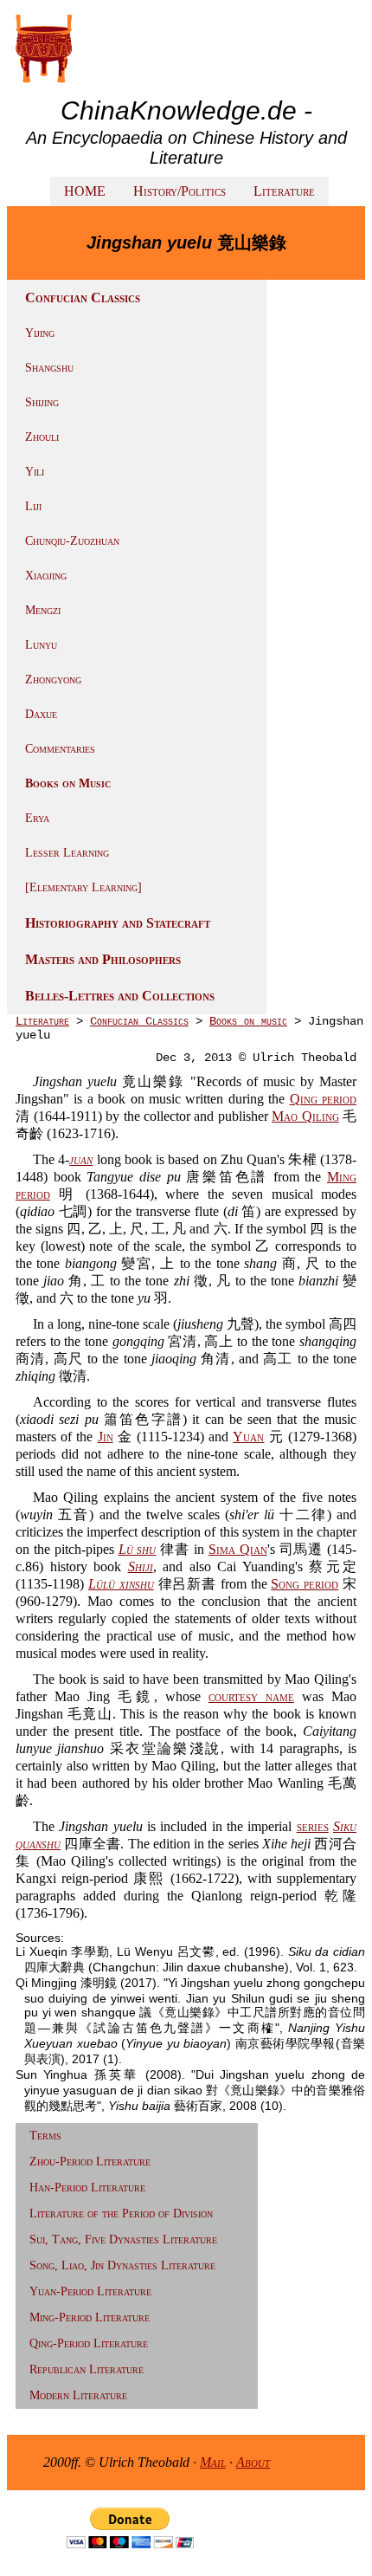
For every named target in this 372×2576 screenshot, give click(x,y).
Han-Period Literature (87, 2188)
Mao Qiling (305, 1116)
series (313, 1826)
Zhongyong (53, 680)
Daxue (41, 714)
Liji (33, 506)
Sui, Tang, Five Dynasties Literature (123, 2239)
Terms (45, 2136)
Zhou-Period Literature (90, 2162)
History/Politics (180, 191)
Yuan (248, 1437)
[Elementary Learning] (83, 887)
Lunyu (41, 645)
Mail (213, 2462)
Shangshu (49, 368)
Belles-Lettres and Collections (120, 996)
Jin (106, 1437)
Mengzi (43, 610)
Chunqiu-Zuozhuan (72, 541)
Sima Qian (238, 1549)
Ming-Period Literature (90, 2317)
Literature (284, 191)
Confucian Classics (139, 1021)
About (253, 2462)
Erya (37, 818)
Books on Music (68, 783)
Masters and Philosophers (103, 959)
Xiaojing (46, 576)
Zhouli (42, 437)
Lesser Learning (67, 853)
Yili (35, 472)
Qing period (323, 1099)
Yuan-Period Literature (90, 2291)
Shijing (42, 402)
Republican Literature (87, 2369)
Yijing (40, 333)
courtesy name (251, 1696)
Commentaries (60, 749)
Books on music (248, 1021)
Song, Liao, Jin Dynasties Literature (122, 2265)
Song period (305, 1584)
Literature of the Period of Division (121, 2214)
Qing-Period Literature (89, 2343)
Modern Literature (78, 2395)
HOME (85, 191)
